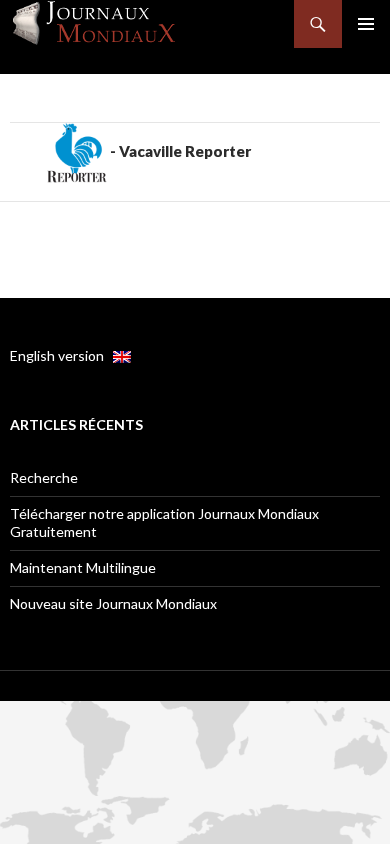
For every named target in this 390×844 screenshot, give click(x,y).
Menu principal (366, 24)
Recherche (44, 477)
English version (61, 355)
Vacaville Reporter (185, 151)
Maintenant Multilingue (83, 567)
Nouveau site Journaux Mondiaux (113, 603)
